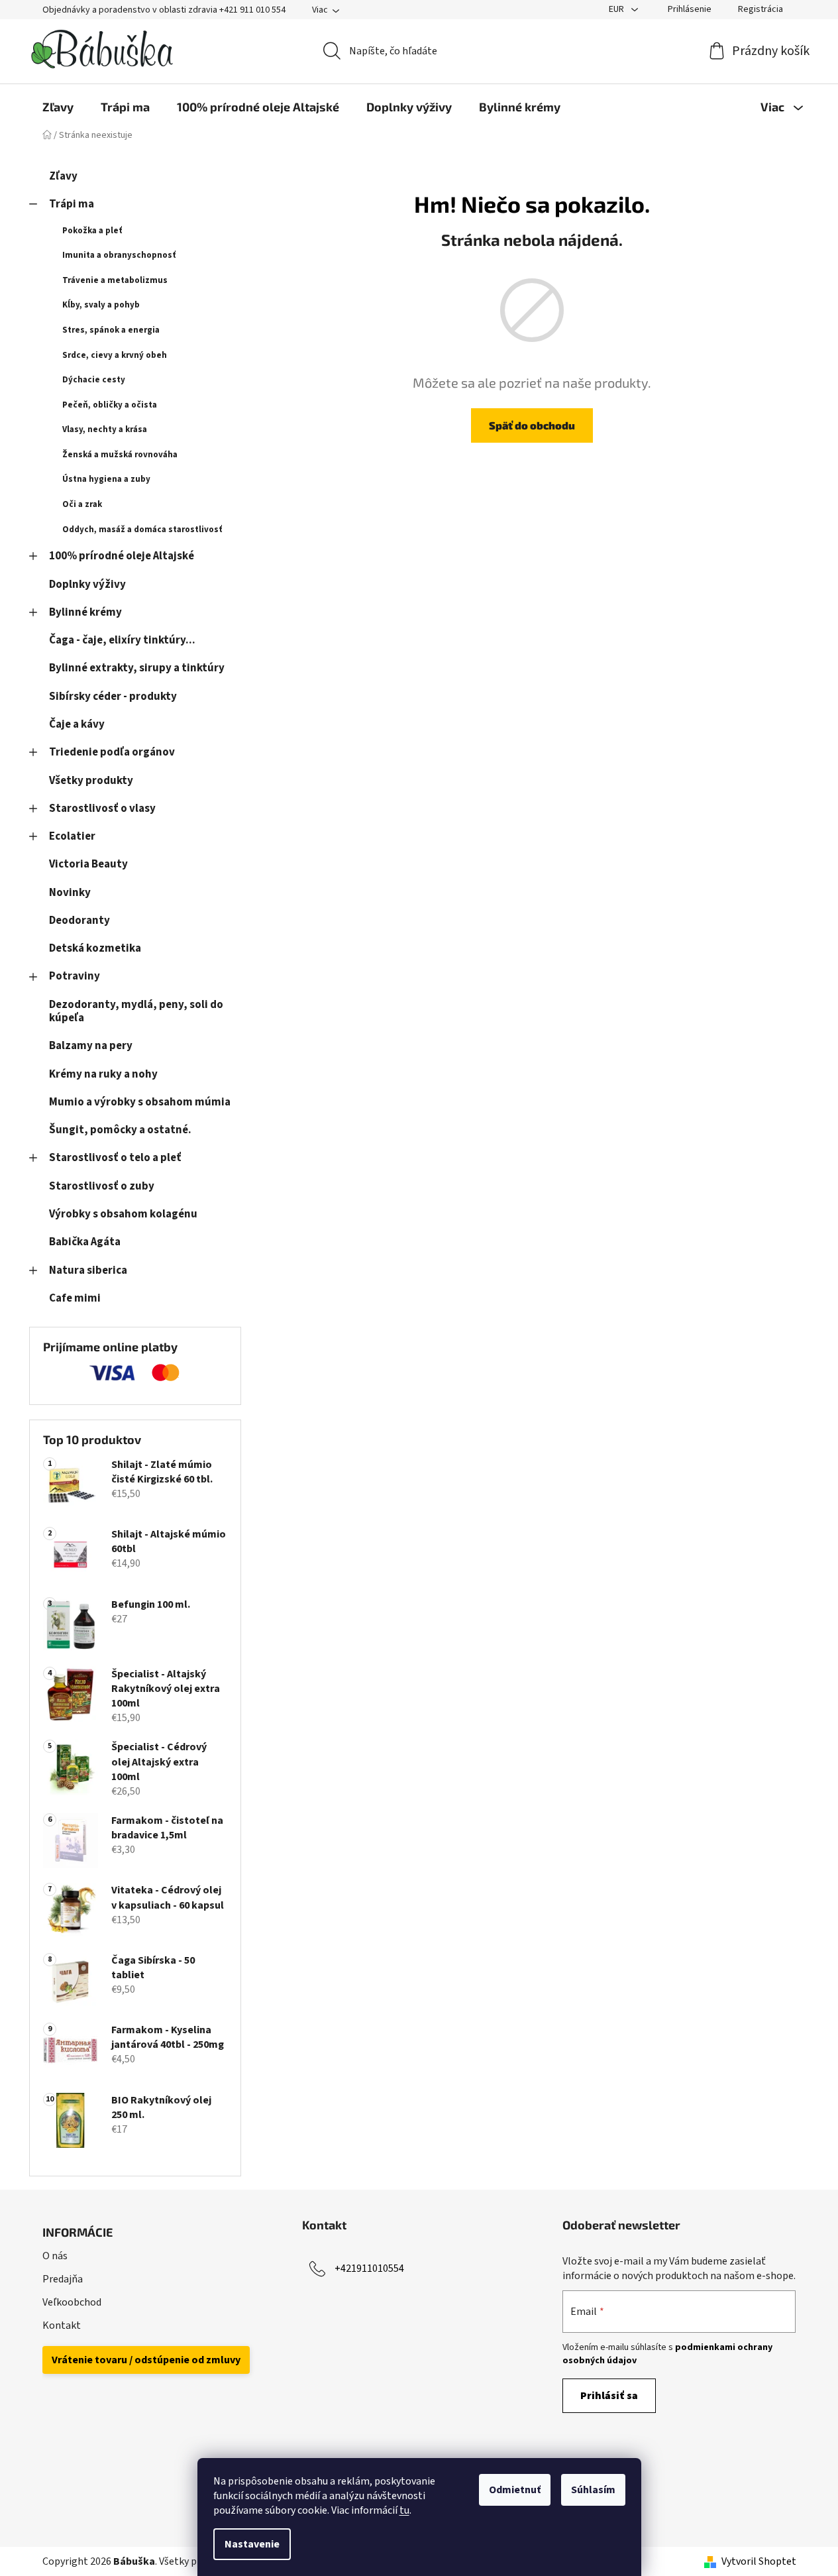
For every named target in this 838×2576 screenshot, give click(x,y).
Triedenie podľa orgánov (112, 752)
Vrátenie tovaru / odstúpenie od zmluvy (146, 2360)
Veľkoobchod (72, 2302)
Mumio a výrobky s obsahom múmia (140, 1102)
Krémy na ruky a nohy (103, 1074)
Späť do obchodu (532, 425)
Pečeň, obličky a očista (110, 405)
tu (404, 2510)
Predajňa (63, 2279)
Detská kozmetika (95, 948)
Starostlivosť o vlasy (102, 809)
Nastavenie (252, 2544)
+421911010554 (369, 2268)
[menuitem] (58, 107)
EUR (617, 9)
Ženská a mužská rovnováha (120, 455)
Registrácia (760, 9)
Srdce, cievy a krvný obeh (115, 355)
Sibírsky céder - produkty (113, 697)
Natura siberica (88, 1270)
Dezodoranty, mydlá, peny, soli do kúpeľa (136, 1011)
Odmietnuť (515, 2490)
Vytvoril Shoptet (759, 2561)
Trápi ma (72, 204)
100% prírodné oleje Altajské (122, 556)
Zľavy (63, 176)
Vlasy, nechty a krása (105, 429)
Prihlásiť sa (609, 2396)
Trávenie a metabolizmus (115, 280)
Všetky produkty (91, 781)
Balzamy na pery (91, 1046)
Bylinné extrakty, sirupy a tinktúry (137, 668)
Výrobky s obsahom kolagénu (123, 1214)
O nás (55, 2256)
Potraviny (75, 976)
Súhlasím (593, 2490)
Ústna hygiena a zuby (106, 479)
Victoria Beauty (88, 864)
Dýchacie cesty (94, 380)
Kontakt (62, 2325)
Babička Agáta (85, 1242)
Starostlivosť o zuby (102, 1186)
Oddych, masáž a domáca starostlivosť (142, 530)
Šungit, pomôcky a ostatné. (120, 1130)
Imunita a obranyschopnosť (119, 255)
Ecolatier (72, 836)
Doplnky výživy (87, 585)
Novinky (70, 893)
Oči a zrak (82, 504)
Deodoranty (79, 921)
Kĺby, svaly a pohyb (101, 305)
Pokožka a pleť (92, 231)
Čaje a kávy (77, 724)
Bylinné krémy (85, 612)
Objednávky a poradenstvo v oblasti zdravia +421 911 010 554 (164, 10)
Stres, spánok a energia (111, 330)
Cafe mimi (75, 1298)
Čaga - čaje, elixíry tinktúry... (122, 640)
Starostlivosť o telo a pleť (115, 1158)
